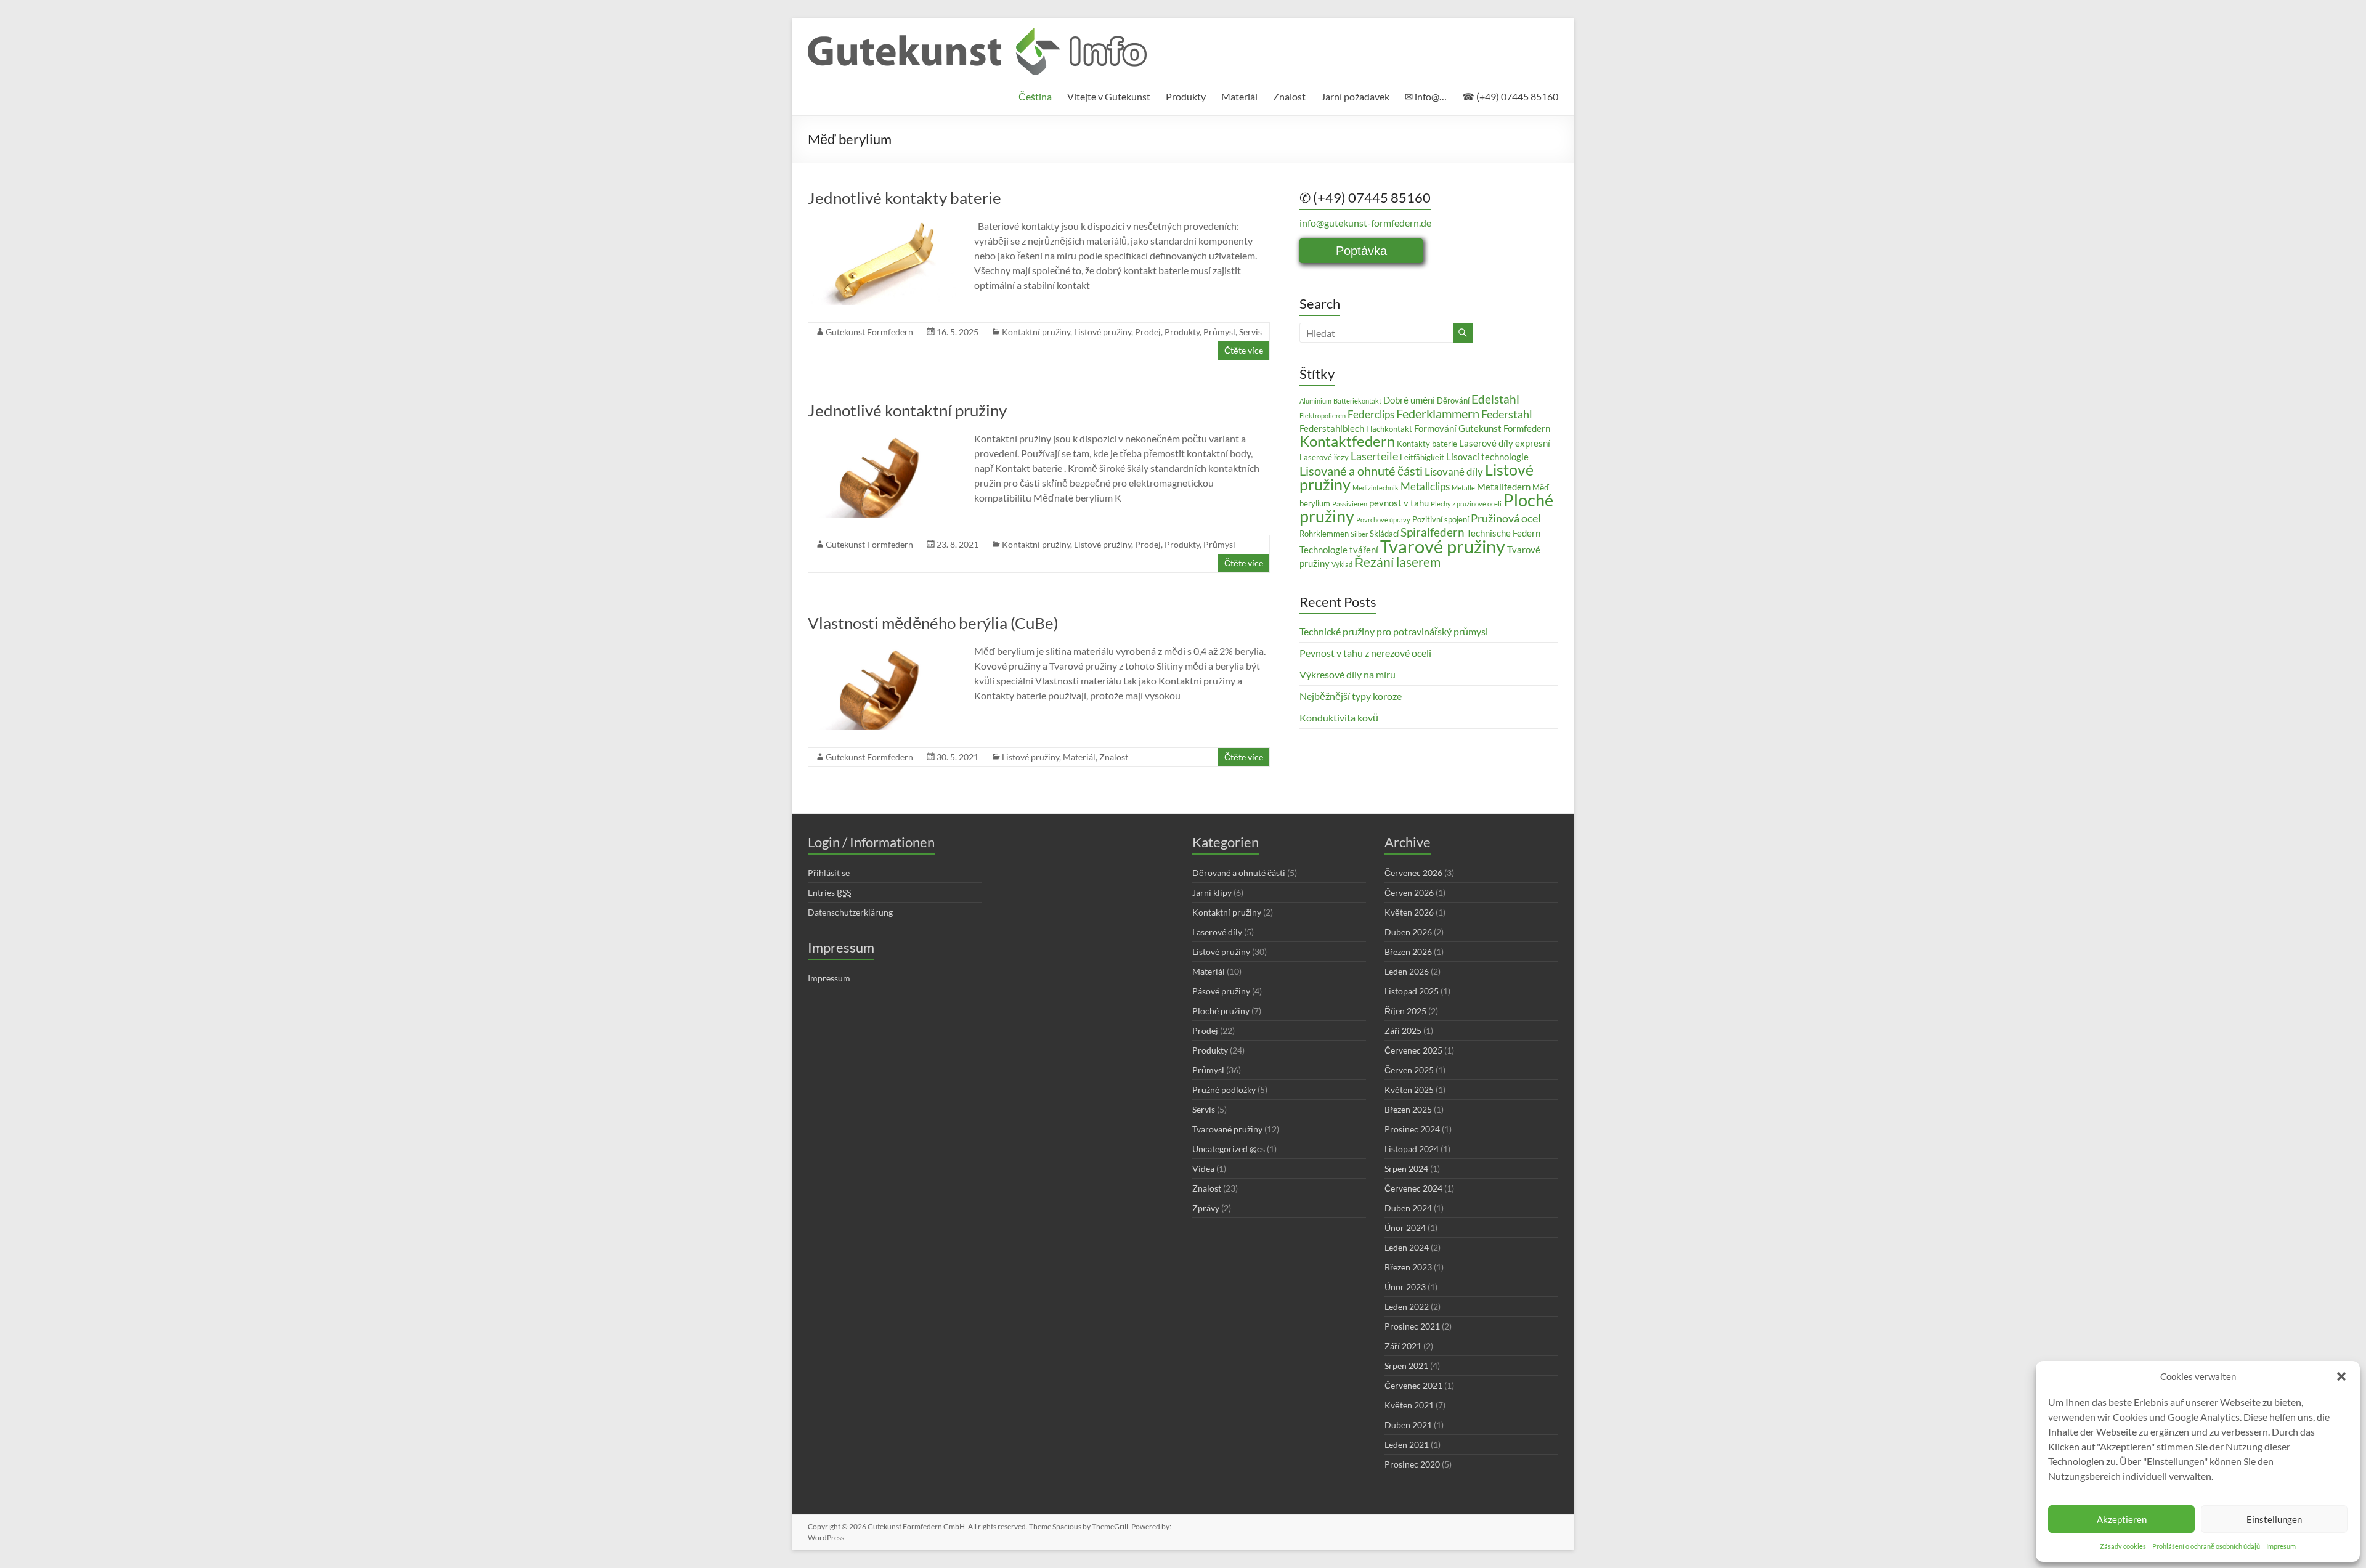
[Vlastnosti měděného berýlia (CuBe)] (882, 650)
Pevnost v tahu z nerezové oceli (1365, 653)
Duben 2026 (1408, 932)
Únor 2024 (1405, 1228)
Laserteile (1374, 456)
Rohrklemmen (1324, 534)
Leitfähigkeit (1422, 457)
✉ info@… (1426, 96)
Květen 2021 (1409, 1405)
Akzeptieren (2122, 1519)
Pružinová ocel (1506, 518)
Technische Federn (1503, 533)
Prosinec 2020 (1412, 1464)
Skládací (1384, 534)
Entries (829, 892)
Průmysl (1219, 332)
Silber (1359, 534)
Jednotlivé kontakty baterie (905, 198)
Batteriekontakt (1357, 401)
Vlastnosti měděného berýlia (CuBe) (933, 623)
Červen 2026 (1409, 892)
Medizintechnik (1376, 488)
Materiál (1239, 96)
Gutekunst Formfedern (869, 332)
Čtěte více (1244, 350)
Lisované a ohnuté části (1361, 471)
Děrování (1453, 400)
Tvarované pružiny (1227, 1129)
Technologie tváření (1339, 550)
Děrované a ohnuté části (1239, 873)
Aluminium (1315, 401)
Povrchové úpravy (1383, 520)
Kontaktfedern (1347, 441)
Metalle (1463, 488)
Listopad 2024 (1412, 1149)
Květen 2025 (1409, 1090)
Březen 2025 (1408, 1109)
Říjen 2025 (1405, 1011)
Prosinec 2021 (1412, 1326)
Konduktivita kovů (1339, 717)
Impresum (2281, 1546)
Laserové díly (1217, 932)
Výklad (1342, 564)
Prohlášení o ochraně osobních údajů (2206, 1546)
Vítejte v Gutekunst (1109, 96)
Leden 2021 (1407, 1444)
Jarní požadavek (1355, 96)
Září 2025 (1403, 1030)
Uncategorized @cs (1229, 1149)
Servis (1250, 332)
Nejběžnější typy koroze (1351, 696)
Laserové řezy (1324, 457)
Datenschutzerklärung (850, 912)
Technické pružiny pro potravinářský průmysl (1394, 631)
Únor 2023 (1405, 1287)
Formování (1435, 428)
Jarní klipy (1212, 892)
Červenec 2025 (1413, 1050)
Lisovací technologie (1487, 457)
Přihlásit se (829, 873)
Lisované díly (1454, 472)
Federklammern (1438, 413)
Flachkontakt (1389, 429)
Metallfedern (1504, 487)
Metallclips (1425, 486)
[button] (2341, 1376)
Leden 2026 (1407, 971)
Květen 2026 (1409, 912)
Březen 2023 (1408, 1267)
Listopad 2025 (1412, 991)
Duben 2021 (1408, 1425)
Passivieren (1350, 504)
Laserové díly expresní (1505, 443)
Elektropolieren (1323, 416)
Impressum (829, 978)
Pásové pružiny (1221, 991)
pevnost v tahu (1399, 503)
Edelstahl (1495, 399)
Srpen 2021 (1406, 1366)
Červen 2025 (1409, 1070)
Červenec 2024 (1413, 1188)
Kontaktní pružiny (1036, 332)
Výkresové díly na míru (1348, 674)
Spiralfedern (1433, 532)
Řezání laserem (1397, 562)
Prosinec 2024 (1412, 1129)
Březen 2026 (1408, 952)
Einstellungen (2274, 1519)
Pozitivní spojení (1441, 519)
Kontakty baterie (1427, 444)
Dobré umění (1409, 400)
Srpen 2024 (1406, 1168)
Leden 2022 (1407, 1306)
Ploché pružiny (1221, 1011)
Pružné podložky (1224, 1090)
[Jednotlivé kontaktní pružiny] (882, 437)
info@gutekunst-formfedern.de (1365, 223)
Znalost (1289, 96)
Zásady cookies (2123, 1546)
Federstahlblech (1332, 428)
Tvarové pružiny (1443, 546)
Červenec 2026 (1413, 873)
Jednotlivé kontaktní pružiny (907, 410)
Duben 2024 (1408, 1208)
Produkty (1186, 96)
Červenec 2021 (1413, 1385)
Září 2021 (1403, 1346)
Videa (1203, 1168)
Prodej (1148, 332)
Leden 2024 (1407, 1247)
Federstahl (1507, 414)
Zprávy (1206, 1208)
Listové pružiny (1103, 332)
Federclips (1371, 414)
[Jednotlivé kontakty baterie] (882, 225)
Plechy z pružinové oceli (1466, 504)
